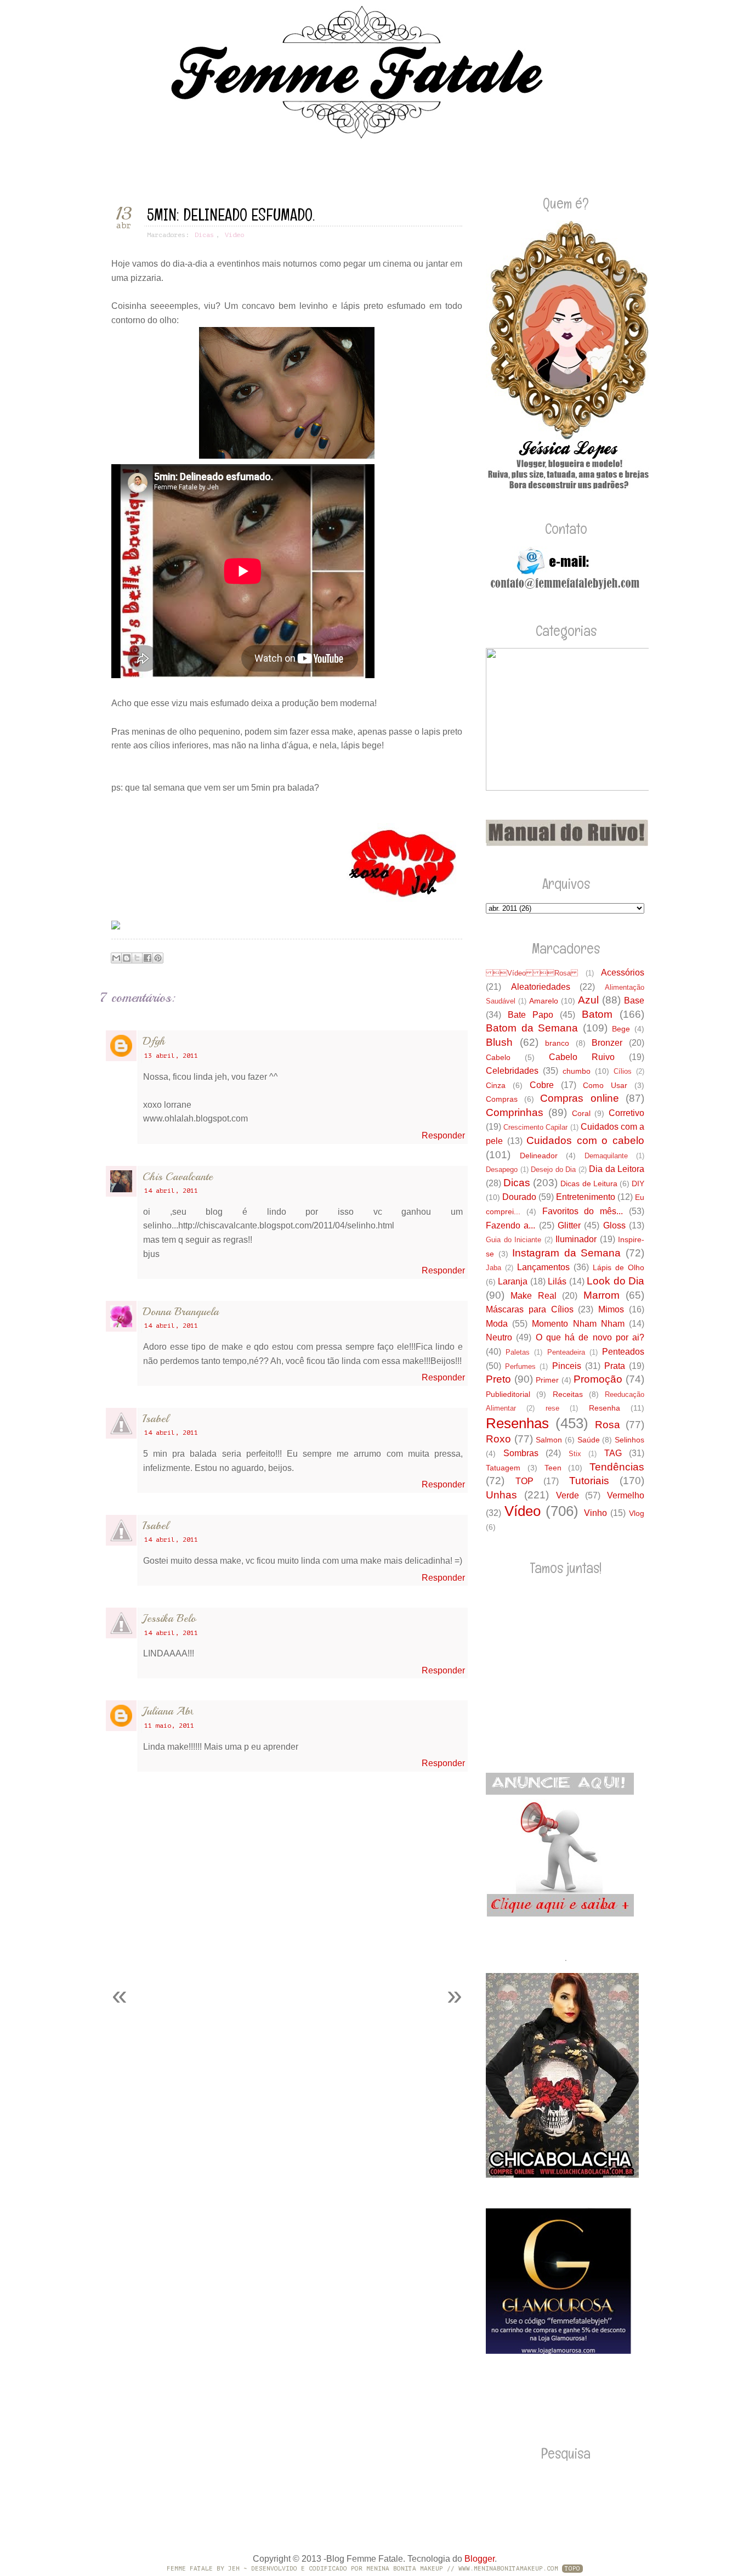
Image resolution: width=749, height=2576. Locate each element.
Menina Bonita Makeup (405, 2569)
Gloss (614, 1225)
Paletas (518, 1352)
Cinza (496, 1085)
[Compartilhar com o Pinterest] (158, 958)
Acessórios (623, 973)
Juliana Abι (168, 1711)
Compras (502, 1099)
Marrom (602, 1295)
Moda (497, 1324)
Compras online (580, 1098)
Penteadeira (566, 1352)
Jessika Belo (169, 1618)
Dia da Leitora (617, 1169)
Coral (581, 1113)
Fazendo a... (510, 1225)
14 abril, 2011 (171, 1191)
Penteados (623, 1352)
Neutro (499, 1337)
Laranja (513, 1281)
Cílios (623, 1071)
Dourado (519, 1197)
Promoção (598, 1379)
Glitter (569, 1225)
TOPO (572, 2569)
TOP (524, 1481)
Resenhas (517, 1423)
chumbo (577, 1071)
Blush (499, 1042)
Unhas (501, 1495)
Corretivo (626, 1113)
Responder (443, 1135)
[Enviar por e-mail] (116, 958)
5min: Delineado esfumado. (231, 215)
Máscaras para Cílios (530, 1309)
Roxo (498, 1439)
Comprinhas (515, 1112)
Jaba (493, 1268)
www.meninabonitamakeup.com (508, 2569)
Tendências (617, 1467)
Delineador (539, 1155)
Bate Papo (530, 1015)
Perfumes (520, 1366)
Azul (588, 1000)
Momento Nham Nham (578, 1324)
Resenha (605, 1408)
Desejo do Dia (553, 1169)
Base (634, 1000)
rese (552, 1408)
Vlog (637, 1513)
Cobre (542, 1085)
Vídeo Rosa (532, 973)
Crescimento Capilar (535, 1127)
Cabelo (498, 1057)
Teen (553, 1468)
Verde (568, 1495)
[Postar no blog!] (127, 958)
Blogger (480, 2559)
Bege (621, 1029)
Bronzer (607, 1043)
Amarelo (544, 1001)
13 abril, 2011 (171, 1056)
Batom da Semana (532, 1028)
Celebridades (512, 1071)
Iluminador (576, 1239)
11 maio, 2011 (169, 1726)
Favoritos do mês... (583, 1211)
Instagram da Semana (566, 1253)
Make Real (533, 1296)
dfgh (154, 1041)
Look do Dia (615, 1281)
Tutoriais (589, 1481)
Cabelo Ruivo (582, 1057)
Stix (575, 1454)
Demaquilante (606, 1156)
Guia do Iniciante (513, 1240)
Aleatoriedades (541, 987)
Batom (597, 1014)
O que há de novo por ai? (590, 1337)
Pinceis (567, 1366)
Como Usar (605, 1085)
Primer (547, 1380)
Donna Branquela (181, 1312)
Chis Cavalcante (178, 1177)
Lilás (557, 1281)
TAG (613, 1453)
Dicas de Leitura (589, 1183)
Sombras (521, 1453)
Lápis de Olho (619, 1267)
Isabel (155, 1419)
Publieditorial (508, 1394)
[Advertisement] (229, 1949)
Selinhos (629, 1440)
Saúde (589, 1440)
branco (557, 1043)
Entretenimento (586, 1197)
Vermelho (626, 1495)
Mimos (611, 1309)
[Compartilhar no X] (137, 958)
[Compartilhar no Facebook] (147, 958)
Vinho (595, 1513)
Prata (615, 1366)
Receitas (568, 1394)
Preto (498, 1379)
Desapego (502, 1169)
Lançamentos (543, 1267)
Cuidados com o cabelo (585, 1140)
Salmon (549, 1440)
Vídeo (234, 235)
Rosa (608, 1425)
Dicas (204, 235)
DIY (638, 1183)
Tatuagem (503, 1468)
